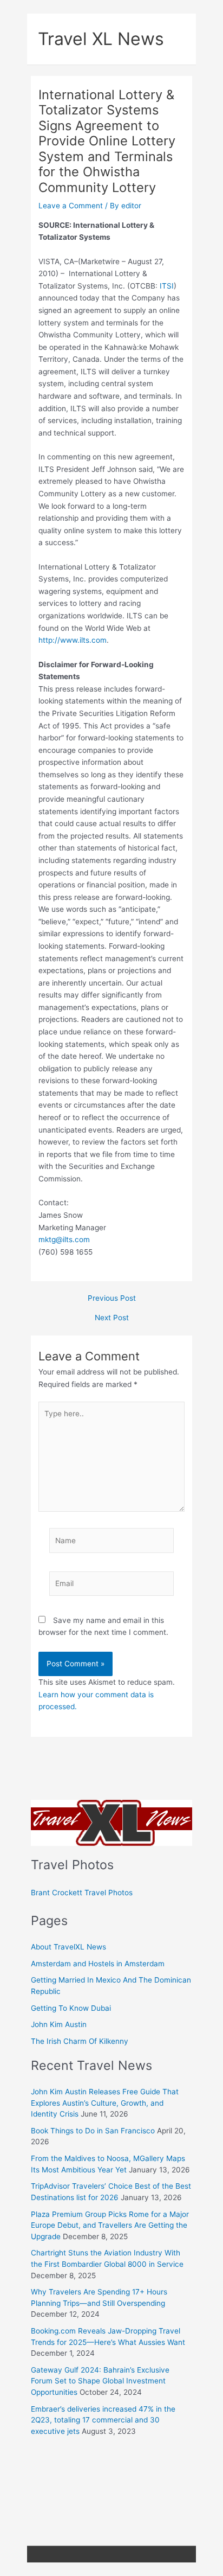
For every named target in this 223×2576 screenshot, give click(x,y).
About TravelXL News (68, 1947)
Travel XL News (101, 39)
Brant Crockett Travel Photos (82, 1893)
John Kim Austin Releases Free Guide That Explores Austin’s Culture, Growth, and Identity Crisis (105, 2103)
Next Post (112, 1318)
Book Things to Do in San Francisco (93, 2131)
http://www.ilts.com (73, 640)
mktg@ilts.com (64, 1239)
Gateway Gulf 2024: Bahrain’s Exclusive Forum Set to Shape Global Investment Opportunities (100, 2381)
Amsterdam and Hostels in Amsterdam (98, 1964)
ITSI (167, 286)
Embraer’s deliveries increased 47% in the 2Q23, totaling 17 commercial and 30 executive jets (103, 2420)
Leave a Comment (71, 206)
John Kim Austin (59, 2024)
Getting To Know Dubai (71, 2008)
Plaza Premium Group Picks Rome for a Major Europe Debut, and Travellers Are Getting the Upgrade (110, 2225)
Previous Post (112, 1299)
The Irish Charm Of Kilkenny (80, 2041)
